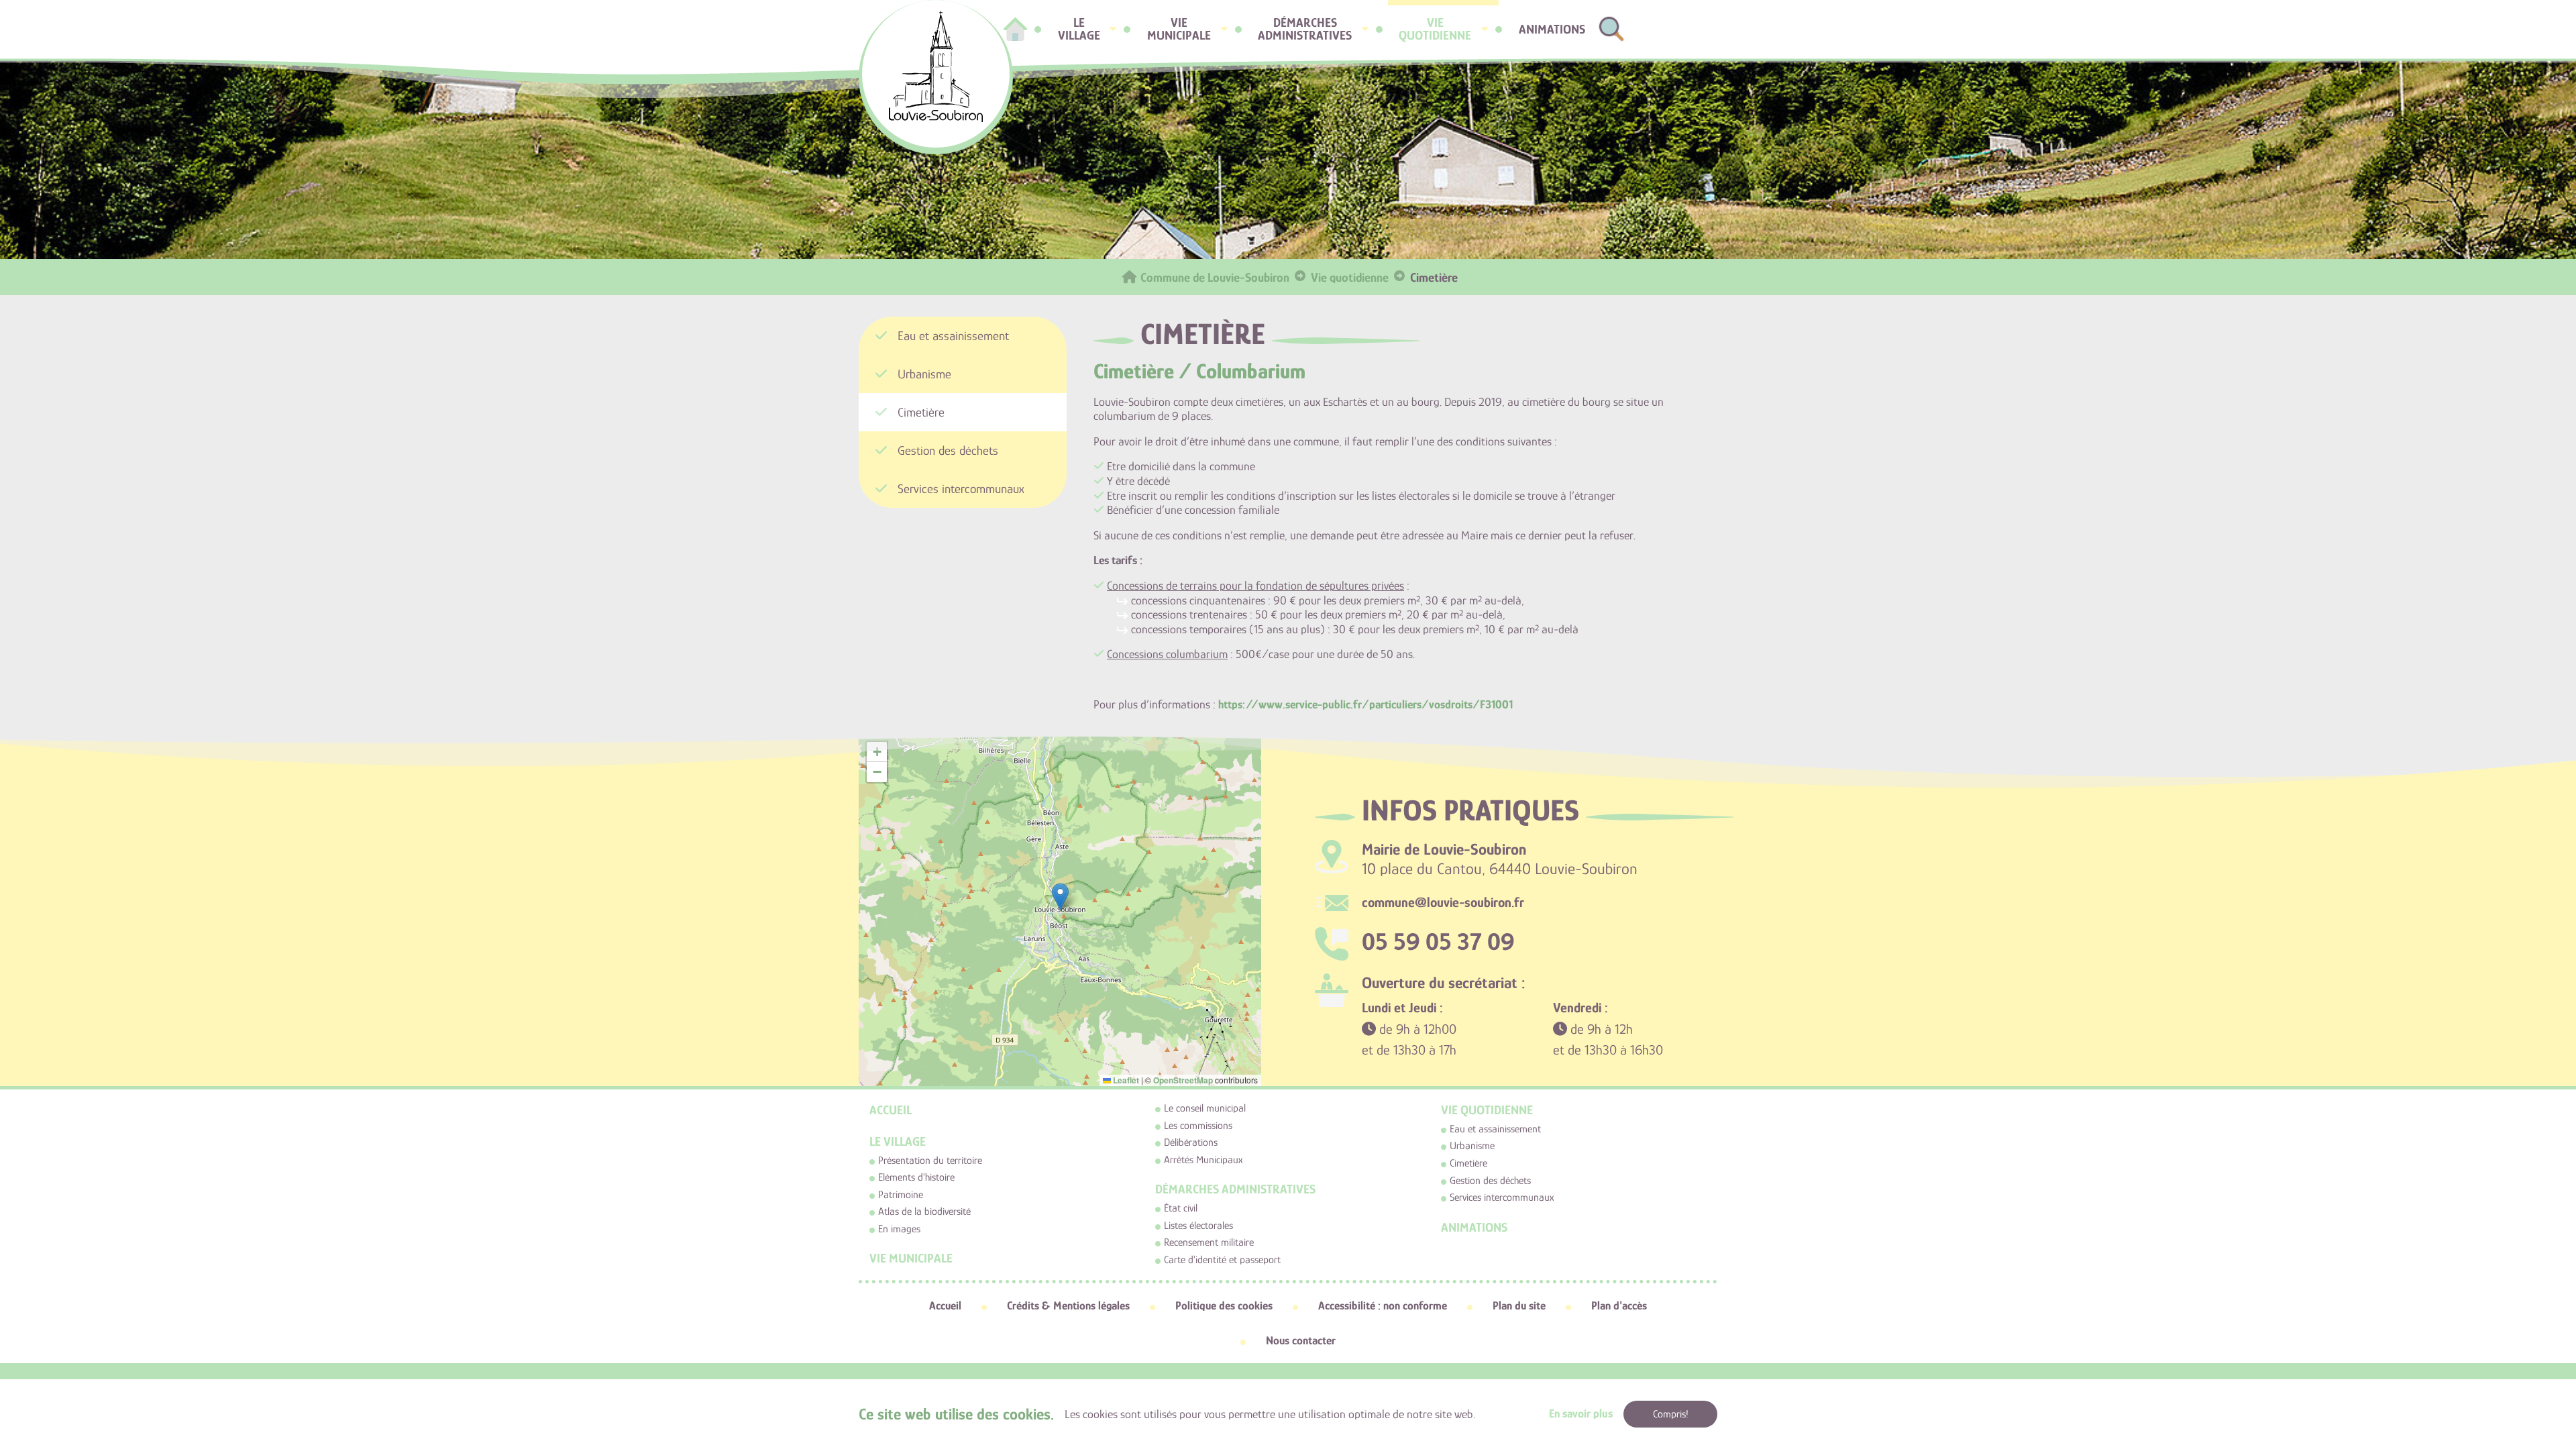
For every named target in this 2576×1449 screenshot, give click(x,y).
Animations (1474, 1227)
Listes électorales (1198, 1226)
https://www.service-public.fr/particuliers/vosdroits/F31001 (1365, 704)
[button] (1060, 897)
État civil (1181, 1208)
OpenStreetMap (1183, 1080)
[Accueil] (1015, 29)
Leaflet (1125, 1080)
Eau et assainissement (1495, 1129)
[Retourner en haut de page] (2522, 1345)
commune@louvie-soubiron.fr (1443, 902)
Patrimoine (901, 1195)
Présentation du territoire (930, 1161)
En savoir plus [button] (1581, 1413)
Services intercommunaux (1502, 1197)
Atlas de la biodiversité (924, 1212)
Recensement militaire (1209, 1242)
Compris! (1671, 1414)
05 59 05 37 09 (1438, 942)
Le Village (898, 1141)
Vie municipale (911, 1258)
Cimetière (1468, 1163)
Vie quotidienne (1487, 1110)
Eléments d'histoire (916, 1177)
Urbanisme (1472, 1146)
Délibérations (1191, 1142)
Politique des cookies (1224, 1305)
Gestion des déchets (1490, 1181)
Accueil (891, 1110)
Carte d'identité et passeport (1222, 1260)
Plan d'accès (1619, 1305)
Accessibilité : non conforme (1383, 1305)
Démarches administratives (1235, 1189)
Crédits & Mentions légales (1068, 1305)
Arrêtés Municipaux (1203, 1160)
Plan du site (1519, 1305)
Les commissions (1198, 1126)
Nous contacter (1301, 1340)
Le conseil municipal (1205, 1108)
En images (899, 1229)
